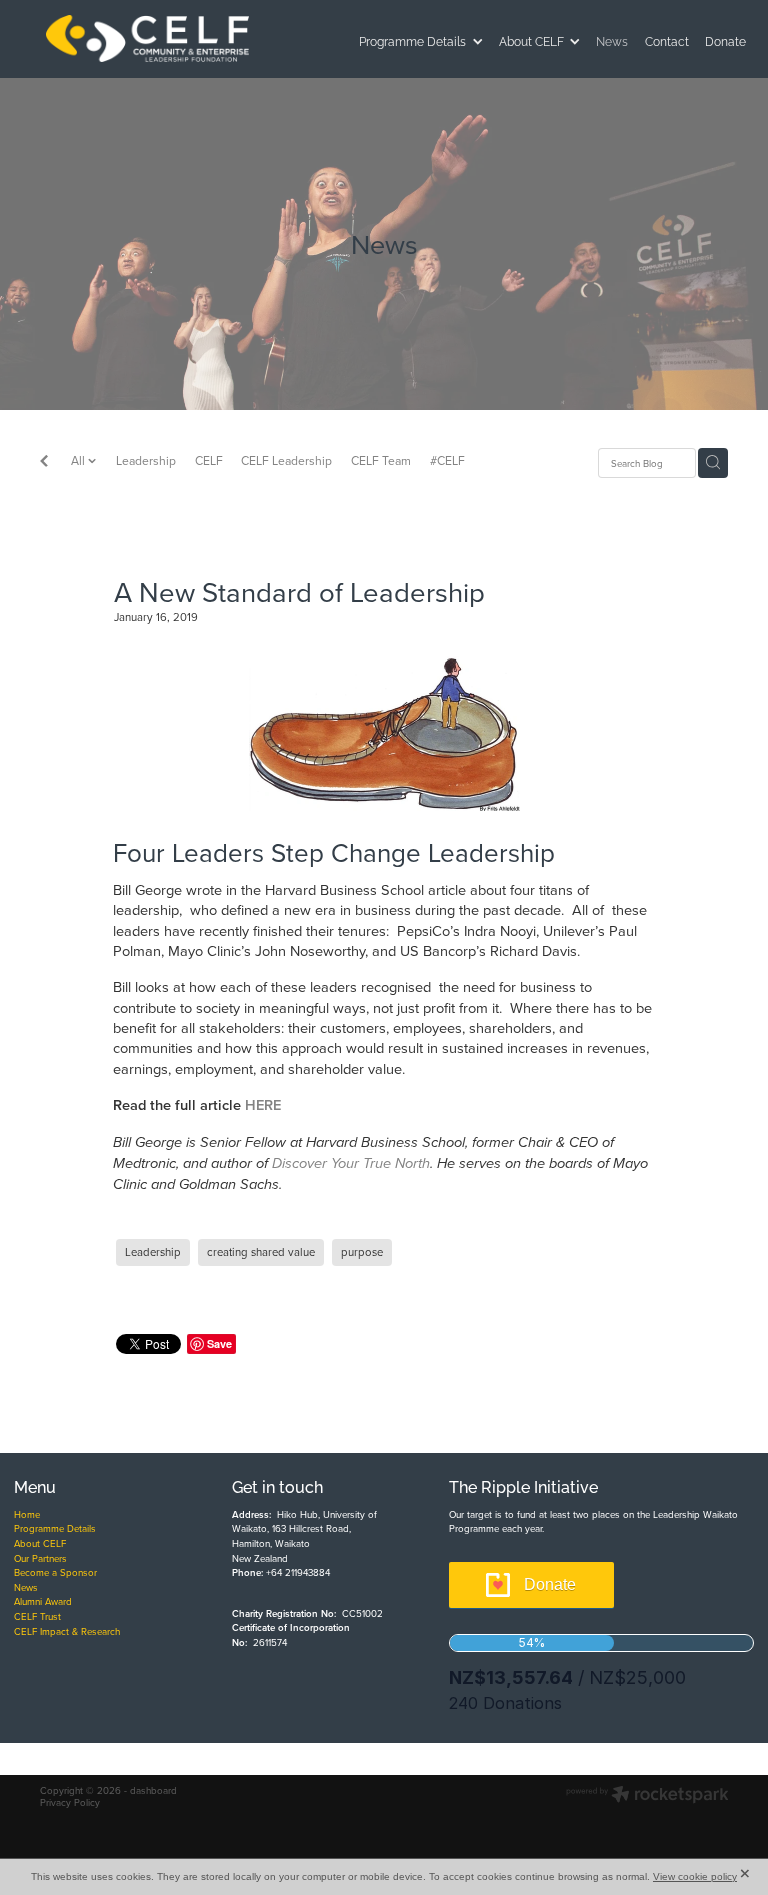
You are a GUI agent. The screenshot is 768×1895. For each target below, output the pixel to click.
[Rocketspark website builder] (647, 1796)
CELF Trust (37, 1616)
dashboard (153, 1790)
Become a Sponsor (55, 1572)
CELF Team (381, 460)
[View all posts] (44, 463)
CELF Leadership (286, 460)
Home (27, 1514)
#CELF (447, 460)
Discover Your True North (351, 1164)
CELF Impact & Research (67, 1631)
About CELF (40, 1543)
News (26, 1587)
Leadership (146, 460)
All (79, 460)
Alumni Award (43, 1601)
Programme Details (55, 1528)
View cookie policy (695, 1876)
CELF (209, 460)
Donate (550, 1584)
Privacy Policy (70, 1802)
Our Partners (40, 1558)
